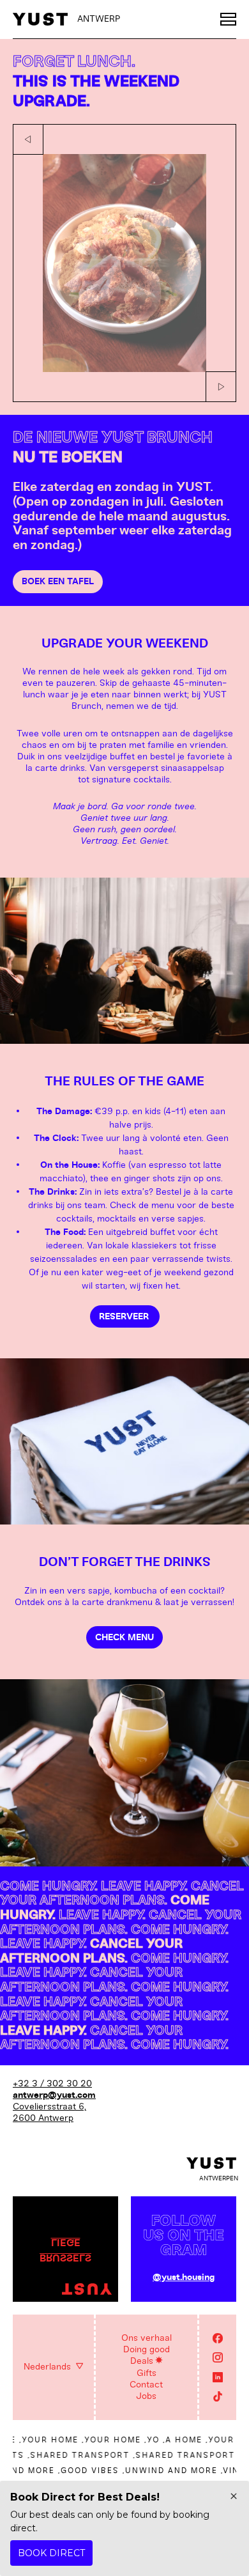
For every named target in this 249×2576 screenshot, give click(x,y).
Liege (66, 2242)
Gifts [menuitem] (147, 2373)
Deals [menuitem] (142, 2361)
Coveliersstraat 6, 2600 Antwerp (49, 2112)
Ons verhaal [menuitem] (147, 2338)
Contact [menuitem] (146, 2385)
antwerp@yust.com (54, 2095)
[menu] (228, 19)
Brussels (65, 2257)
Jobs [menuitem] (146, 2396)
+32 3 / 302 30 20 (52, 2083)
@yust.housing (184, 2277)
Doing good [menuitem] (147, 2349)
